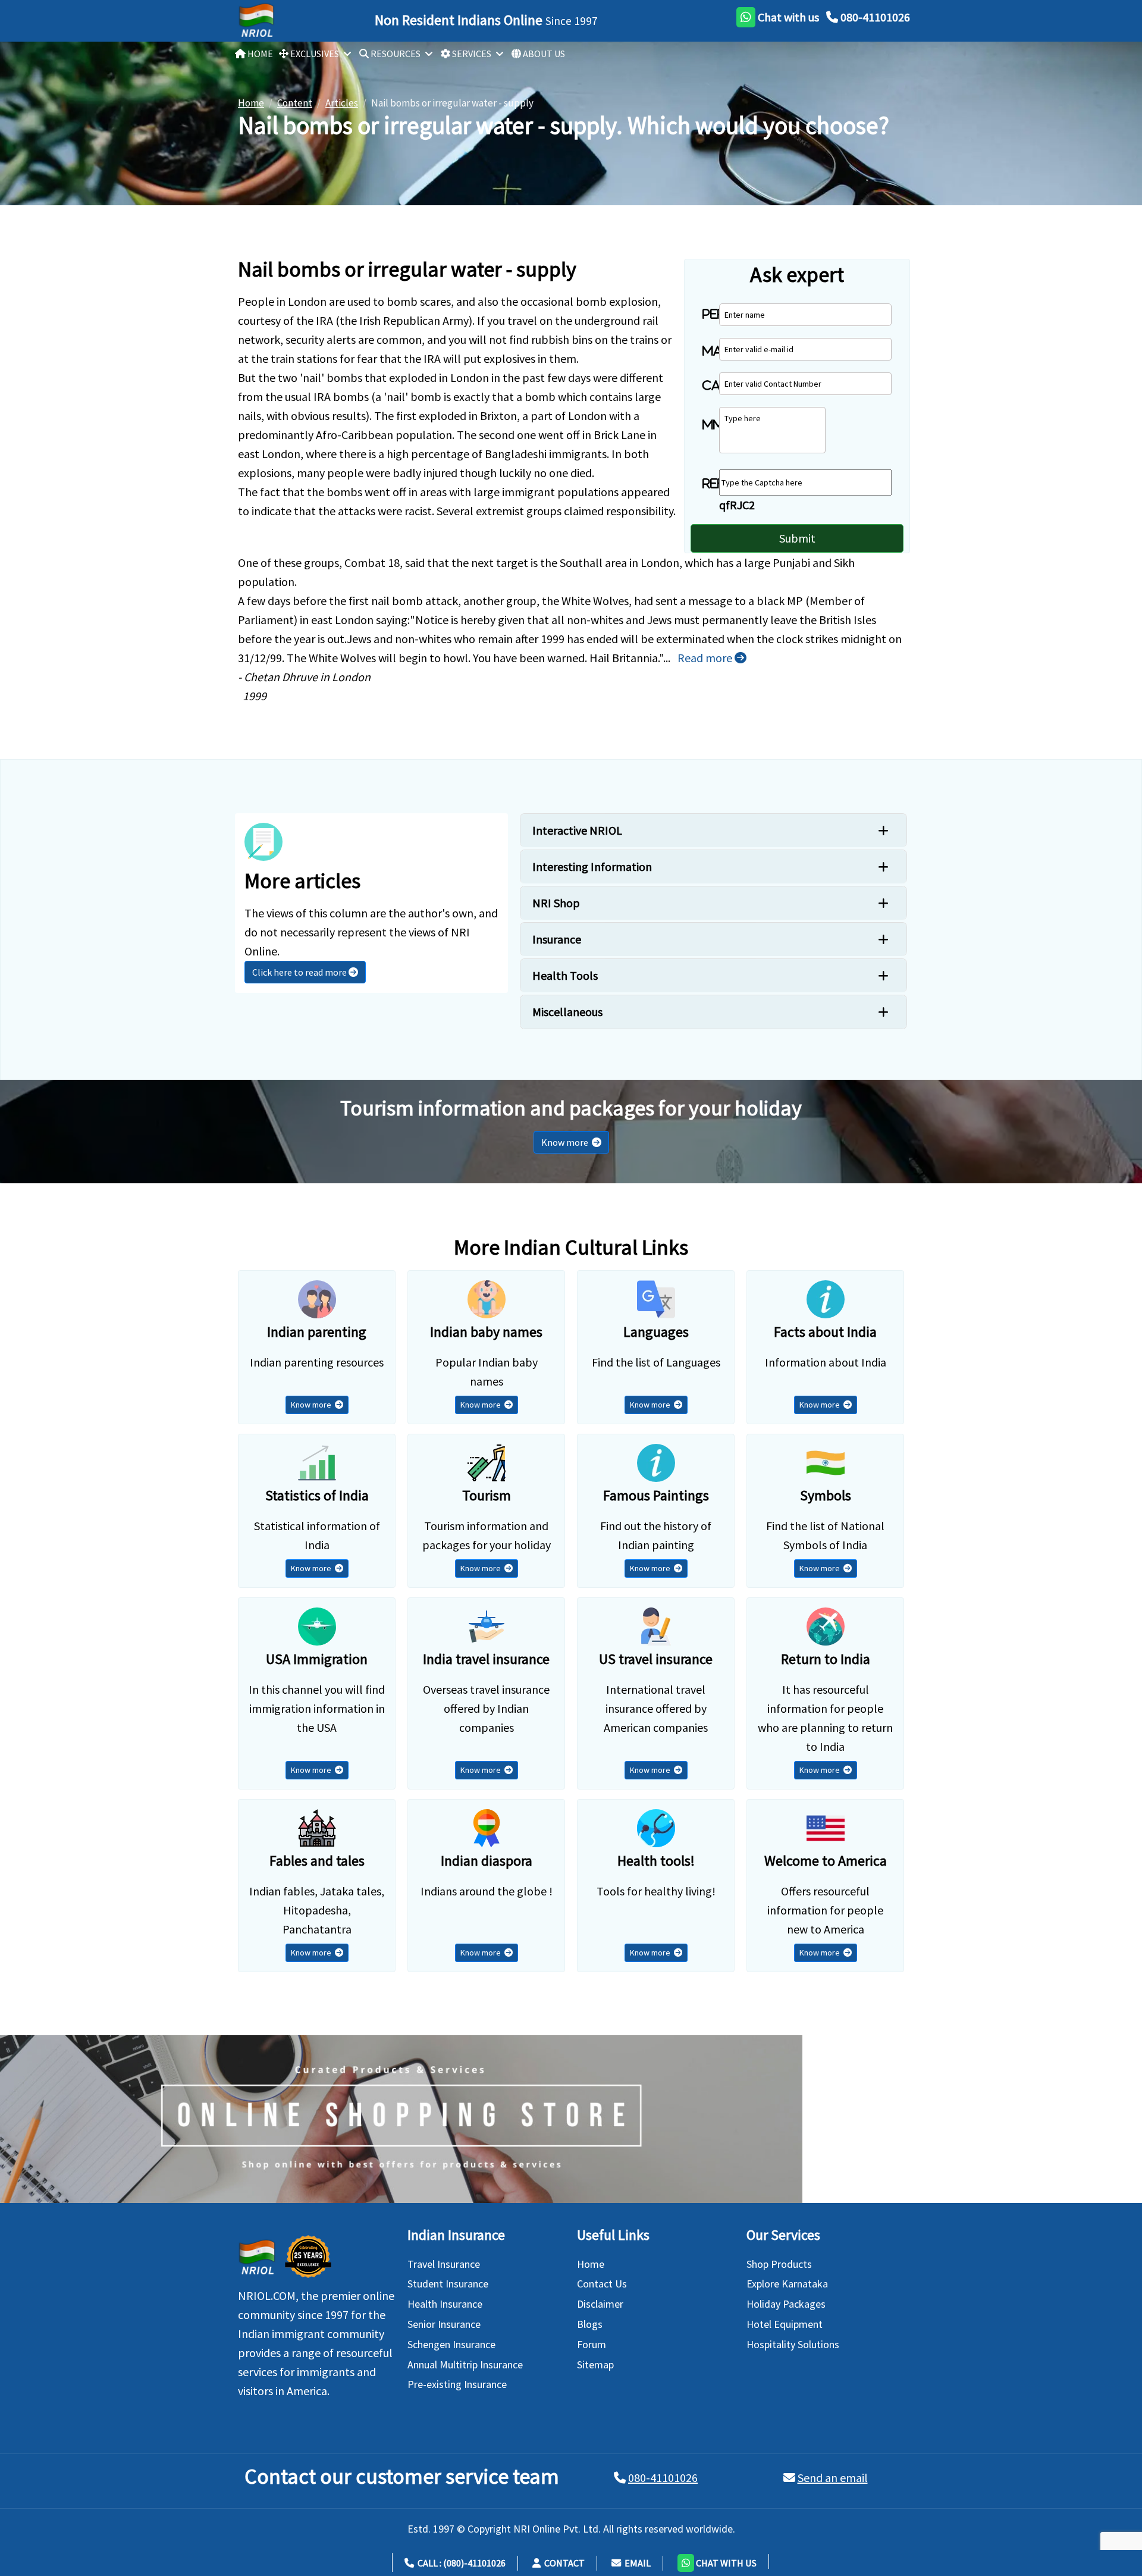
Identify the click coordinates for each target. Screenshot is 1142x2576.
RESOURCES (395, 54)
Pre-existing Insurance (457, 2384)
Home (591, 2264)
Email (636, 2563)
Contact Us (602, 2284)
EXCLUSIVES (314, 54)
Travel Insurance (444, 2264)
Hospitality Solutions (793, 2344)
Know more (567, 1142)
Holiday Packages (786, 2304)
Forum (592, 2344)
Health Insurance (445, 2304)
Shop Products (779, 2264)
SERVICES (471, 54)
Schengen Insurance (451, 2344)
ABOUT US (543, 54)
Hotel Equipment (785, 2324)
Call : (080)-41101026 (460, 2563)
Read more (706, 658)
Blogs (590, 2324)
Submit (797, 538)
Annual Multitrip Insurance (465, 2365)
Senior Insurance (444, 2324)
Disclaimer (600, 2304)
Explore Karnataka (787, 2284)
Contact (563, 2563)
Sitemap (595, 2365)
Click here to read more (300, 972)
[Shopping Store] (571, 2119)
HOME (259, 54)
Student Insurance (448, 2284)
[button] (717, 2561)
